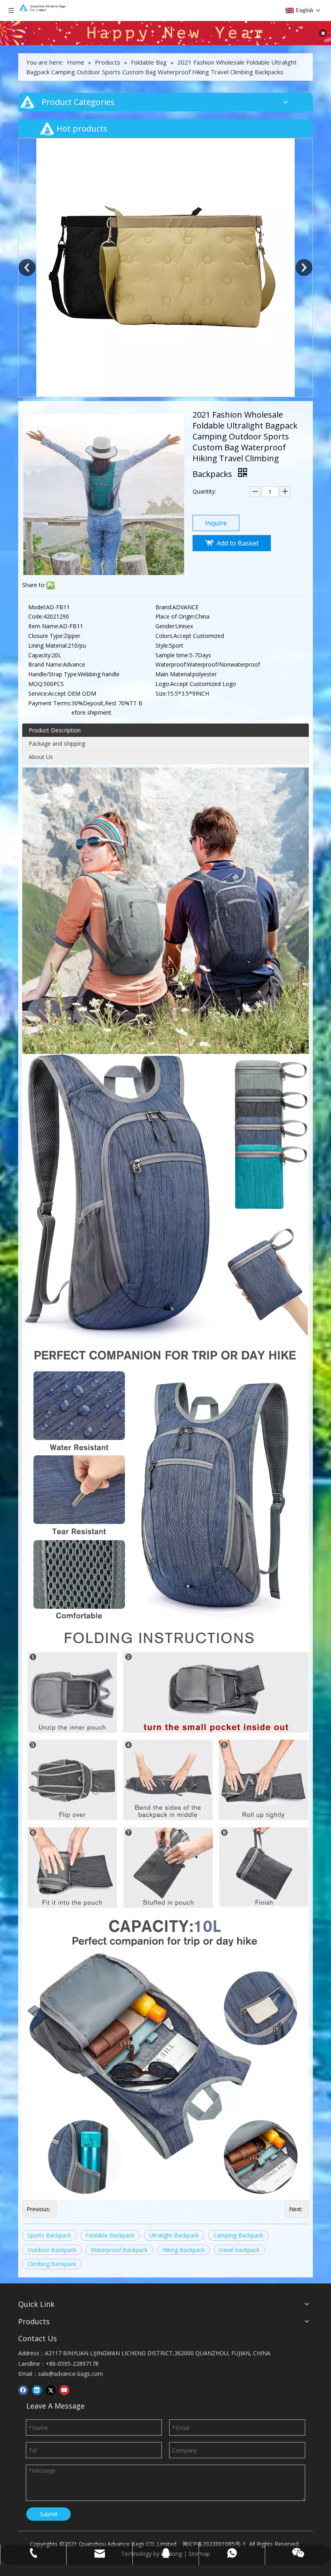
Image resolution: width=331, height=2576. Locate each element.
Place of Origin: (175, 616)
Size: (161, 693)
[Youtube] (64, 2390)
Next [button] (304, 268)
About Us (41, 757)
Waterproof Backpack (119, 2250)
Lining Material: (48, 645)
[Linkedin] (37, 2390)
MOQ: (36, 684)
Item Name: (44, 626)
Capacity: (40, 655)
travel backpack (239, 2250)
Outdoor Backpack (52, 2250)
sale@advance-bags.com (70, 2374)
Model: (37, 607)
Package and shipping (57, 743)
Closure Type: (46, 636)
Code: (36, 616)
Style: (162, 645)
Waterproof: (171, 664)
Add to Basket (238, 543)
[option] (165, 147)
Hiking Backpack (183, 2250)
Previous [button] (27, 268)
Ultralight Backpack (174, 2235)
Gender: (165, 626)
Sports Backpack (49, 2235)
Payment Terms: (50, 703)
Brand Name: (46, 664)
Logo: (163, 684)
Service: (38, 693)
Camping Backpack (238, 2235)
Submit (49, 2514)
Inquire (216, 523)
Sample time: (172, 655)
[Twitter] (51, 2390)
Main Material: (174, 674)
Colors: (164, 636)
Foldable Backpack (110, 2235)
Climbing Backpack (52, 2264)
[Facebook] (23, 2390)
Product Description (55, 730)
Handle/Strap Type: (53, 674)
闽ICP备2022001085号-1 (214, 2544)
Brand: (164, 607)
